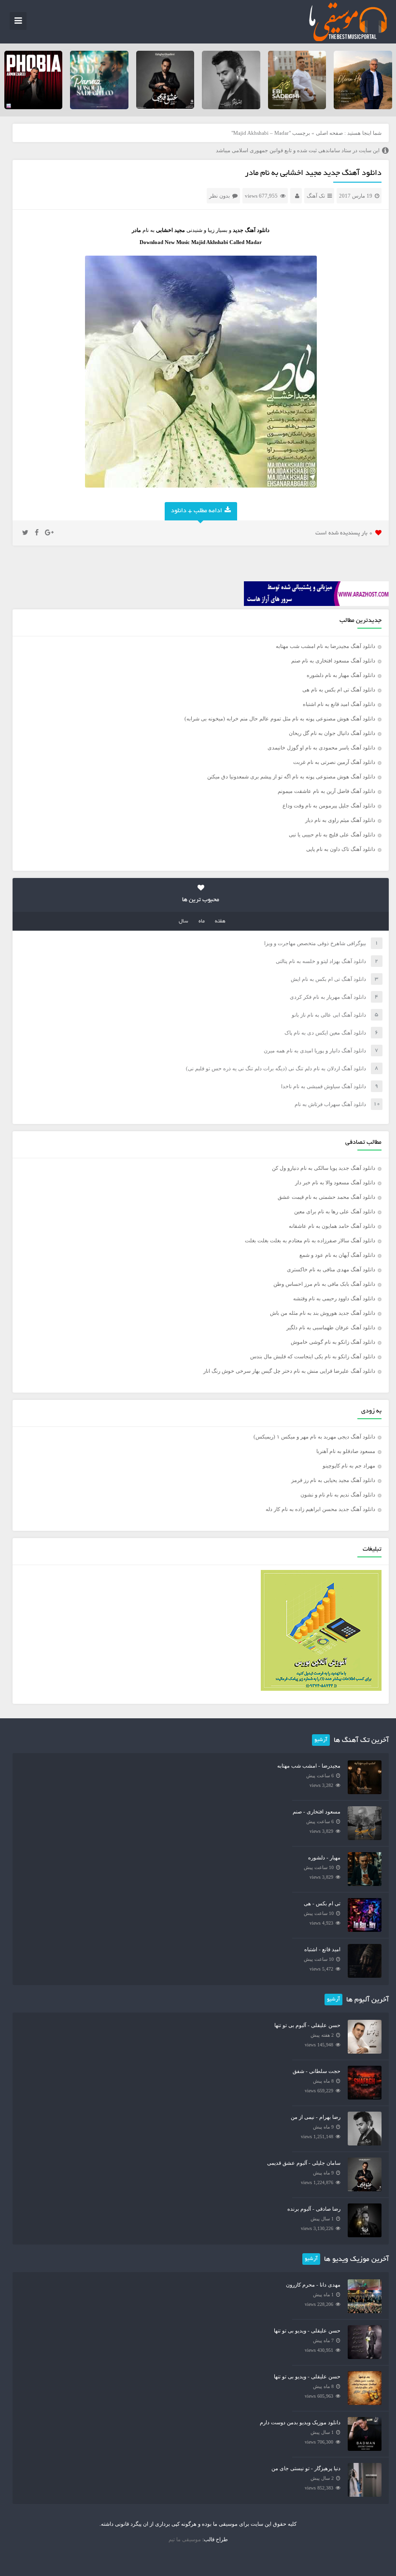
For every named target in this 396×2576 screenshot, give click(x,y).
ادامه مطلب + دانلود (197, 511)
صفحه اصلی (329, 133)
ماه (202, 921)
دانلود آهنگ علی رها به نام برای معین (335, 1211)
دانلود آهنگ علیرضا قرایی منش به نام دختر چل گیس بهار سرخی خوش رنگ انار (289, 1371)
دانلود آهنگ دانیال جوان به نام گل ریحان (332, 733)
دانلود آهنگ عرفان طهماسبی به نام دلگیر (331, 1327)
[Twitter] (25, 533)
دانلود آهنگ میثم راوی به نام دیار (340, 820)
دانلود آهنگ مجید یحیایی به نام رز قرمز (333, 1480)
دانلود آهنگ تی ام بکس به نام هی (339, 690)
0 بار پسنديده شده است (344, 533)
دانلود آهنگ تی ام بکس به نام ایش (328, 979)
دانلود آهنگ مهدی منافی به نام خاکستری (331, 1269)
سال (184, 921)
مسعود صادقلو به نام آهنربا (346, 1451)
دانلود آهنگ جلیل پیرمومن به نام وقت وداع (329, 806)
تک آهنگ (316, 196)
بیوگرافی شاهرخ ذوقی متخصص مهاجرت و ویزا (315, 943)
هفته (220, 921)
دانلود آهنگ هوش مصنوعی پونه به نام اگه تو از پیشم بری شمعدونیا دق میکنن (291, 777)
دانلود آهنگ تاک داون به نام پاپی (341, 849)
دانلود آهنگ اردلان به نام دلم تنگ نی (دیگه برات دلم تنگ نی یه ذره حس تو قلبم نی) (276, 1068)
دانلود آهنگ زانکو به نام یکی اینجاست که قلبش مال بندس (313, 1356)
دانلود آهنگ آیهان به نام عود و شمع (337, 1255)
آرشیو (321, 1740)
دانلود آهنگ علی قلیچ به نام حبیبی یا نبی (332, 835)
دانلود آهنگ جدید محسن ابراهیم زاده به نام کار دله (320, 1509)
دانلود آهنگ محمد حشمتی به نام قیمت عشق (326, 1197)
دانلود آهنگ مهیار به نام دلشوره (341, 675)
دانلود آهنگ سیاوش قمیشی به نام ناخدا (324, 1086)
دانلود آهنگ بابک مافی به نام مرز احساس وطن (324, 1284)
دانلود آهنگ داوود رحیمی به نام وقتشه (334, 1298)
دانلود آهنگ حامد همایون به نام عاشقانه (332, 1226)
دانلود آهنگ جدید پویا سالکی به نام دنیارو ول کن (324, 1168)
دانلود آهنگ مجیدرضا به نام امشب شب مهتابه (325, 646)
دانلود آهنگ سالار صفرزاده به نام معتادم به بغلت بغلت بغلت (310, 1240)
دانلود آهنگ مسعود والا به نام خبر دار (335, 1182)
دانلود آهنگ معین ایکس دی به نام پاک (325, 1033)
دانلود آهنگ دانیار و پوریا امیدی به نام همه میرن (315, 1051)
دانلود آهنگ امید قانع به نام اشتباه (339, 704)
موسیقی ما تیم (185, 2539)
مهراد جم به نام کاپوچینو (349, 1466)
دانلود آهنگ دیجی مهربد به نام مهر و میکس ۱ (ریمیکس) (314, 1437)
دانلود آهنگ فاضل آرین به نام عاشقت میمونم (326, 791)
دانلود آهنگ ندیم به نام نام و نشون (338, 1495)
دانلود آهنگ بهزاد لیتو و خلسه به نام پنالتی (321, 961)
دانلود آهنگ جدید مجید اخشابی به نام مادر (313, 173)
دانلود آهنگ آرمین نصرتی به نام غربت (334, 762)
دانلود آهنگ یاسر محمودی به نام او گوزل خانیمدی (321, 748)
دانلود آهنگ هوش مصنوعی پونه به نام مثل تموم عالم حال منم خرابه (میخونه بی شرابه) (280, 719)
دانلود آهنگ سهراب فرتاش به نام (330, 1104)
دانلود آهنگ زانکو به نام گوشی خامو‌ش (333, 1342)
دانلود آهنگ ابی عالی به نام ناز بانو (329, 1015)
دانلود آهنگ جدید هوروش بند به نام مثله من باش (323, 1313)
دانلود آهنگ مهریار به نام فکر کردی (328, 997)
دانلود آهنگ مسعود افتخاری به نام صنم (333, 661)
